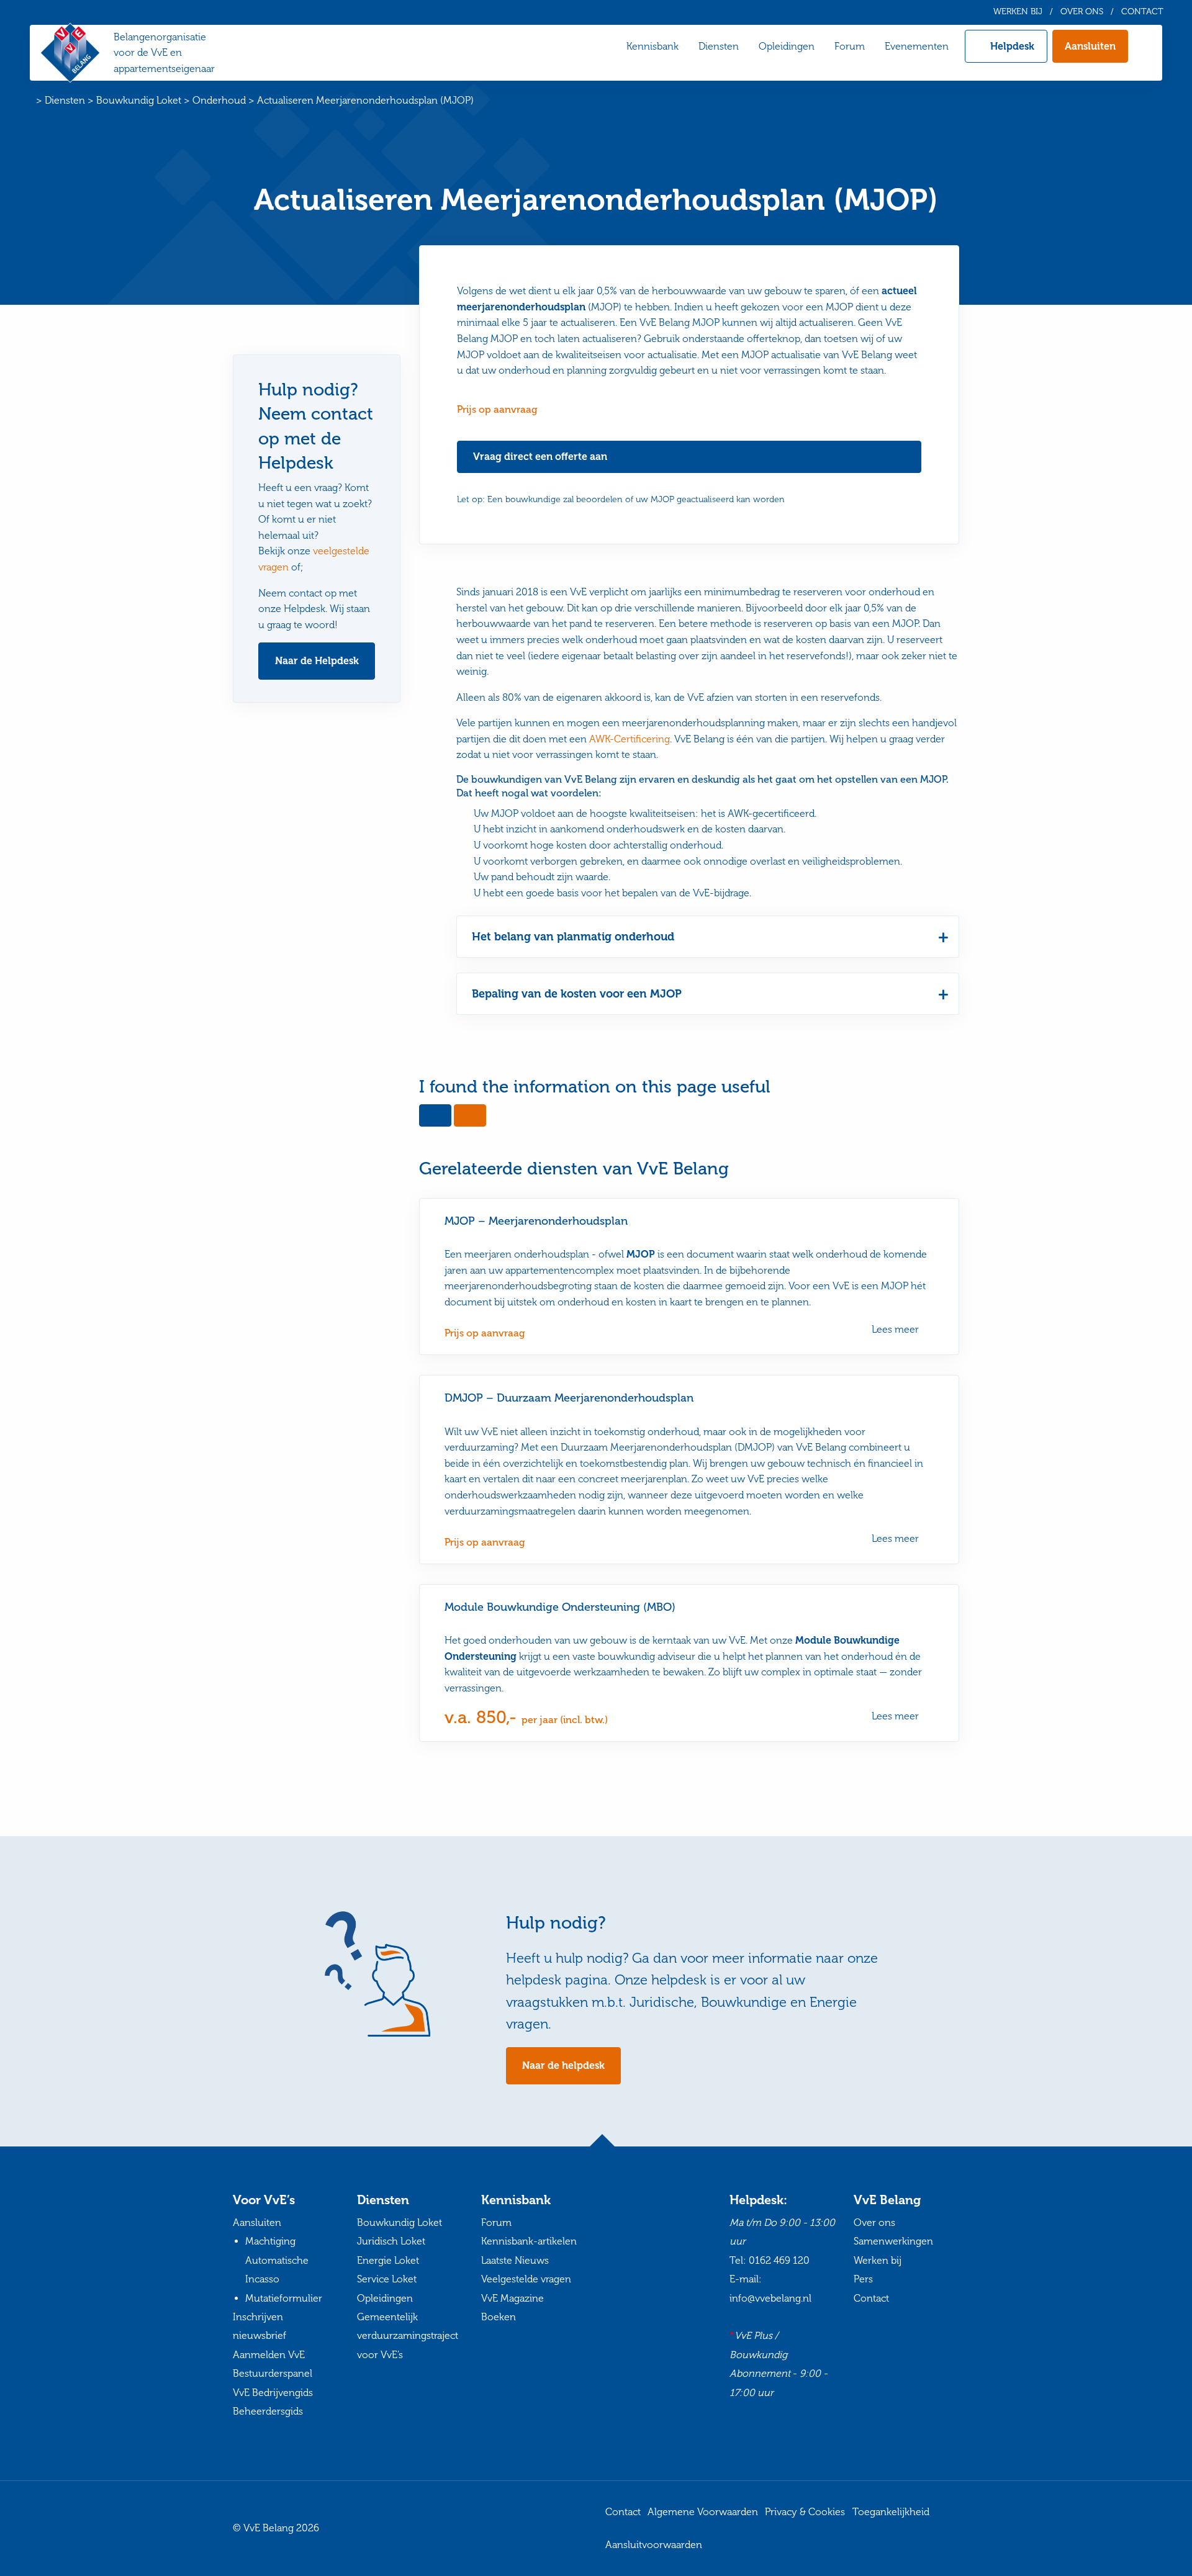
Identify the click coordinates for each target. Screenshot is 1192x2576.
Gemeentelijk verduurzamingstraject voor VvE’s (408, 2336)
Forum (850, 46)
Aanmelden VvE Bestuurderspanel (273, 2363)
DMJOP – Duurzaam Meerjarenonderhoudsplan (569, 1398)
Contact (1142, 12)
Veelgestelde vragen (526, 2279)
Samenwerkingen (893, 2241)
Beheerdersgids (268, 2411)
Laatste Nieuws (515, 2260)
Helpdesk (1012, 46)
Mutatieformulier (284, 2298)
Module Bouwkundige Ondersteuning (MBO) (560, 1607)
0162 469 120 (779, 2260)
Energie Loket (388, 2260)
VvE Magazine (512, 2298)
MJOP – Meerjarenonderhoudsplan (536, 1221)
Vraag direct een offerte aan (540, 457)
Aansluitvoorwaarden (654, 2544)
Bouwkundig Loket (400, 2222)
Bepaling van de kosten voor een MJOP (577, 994)
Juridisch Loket (391, 2241)
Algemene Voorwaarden (703, 2512)
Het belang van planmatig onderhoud (573, 937)
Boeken (499, 2317)
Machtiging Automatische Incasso (277, 2260)
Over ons (1082, 12)
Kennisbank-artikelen (529, 2241)
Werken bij (1018, 12)
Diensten (719, 46)
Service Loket (387, 2279)
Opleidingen (787, 46)
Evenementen (917, 46)
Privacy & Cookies (805, 2512)
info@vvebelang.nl (770, 2298)
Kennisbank (652, 46)
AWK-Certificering (630, 739)
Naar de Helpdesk (317, 661)
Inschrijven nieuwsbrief (260, 2326)
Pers (863, 2279)
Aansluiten (1090, 46)
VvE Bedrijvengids (273, 2392)
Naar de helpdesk (563, 2065)
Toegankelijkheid (891, 2512)
